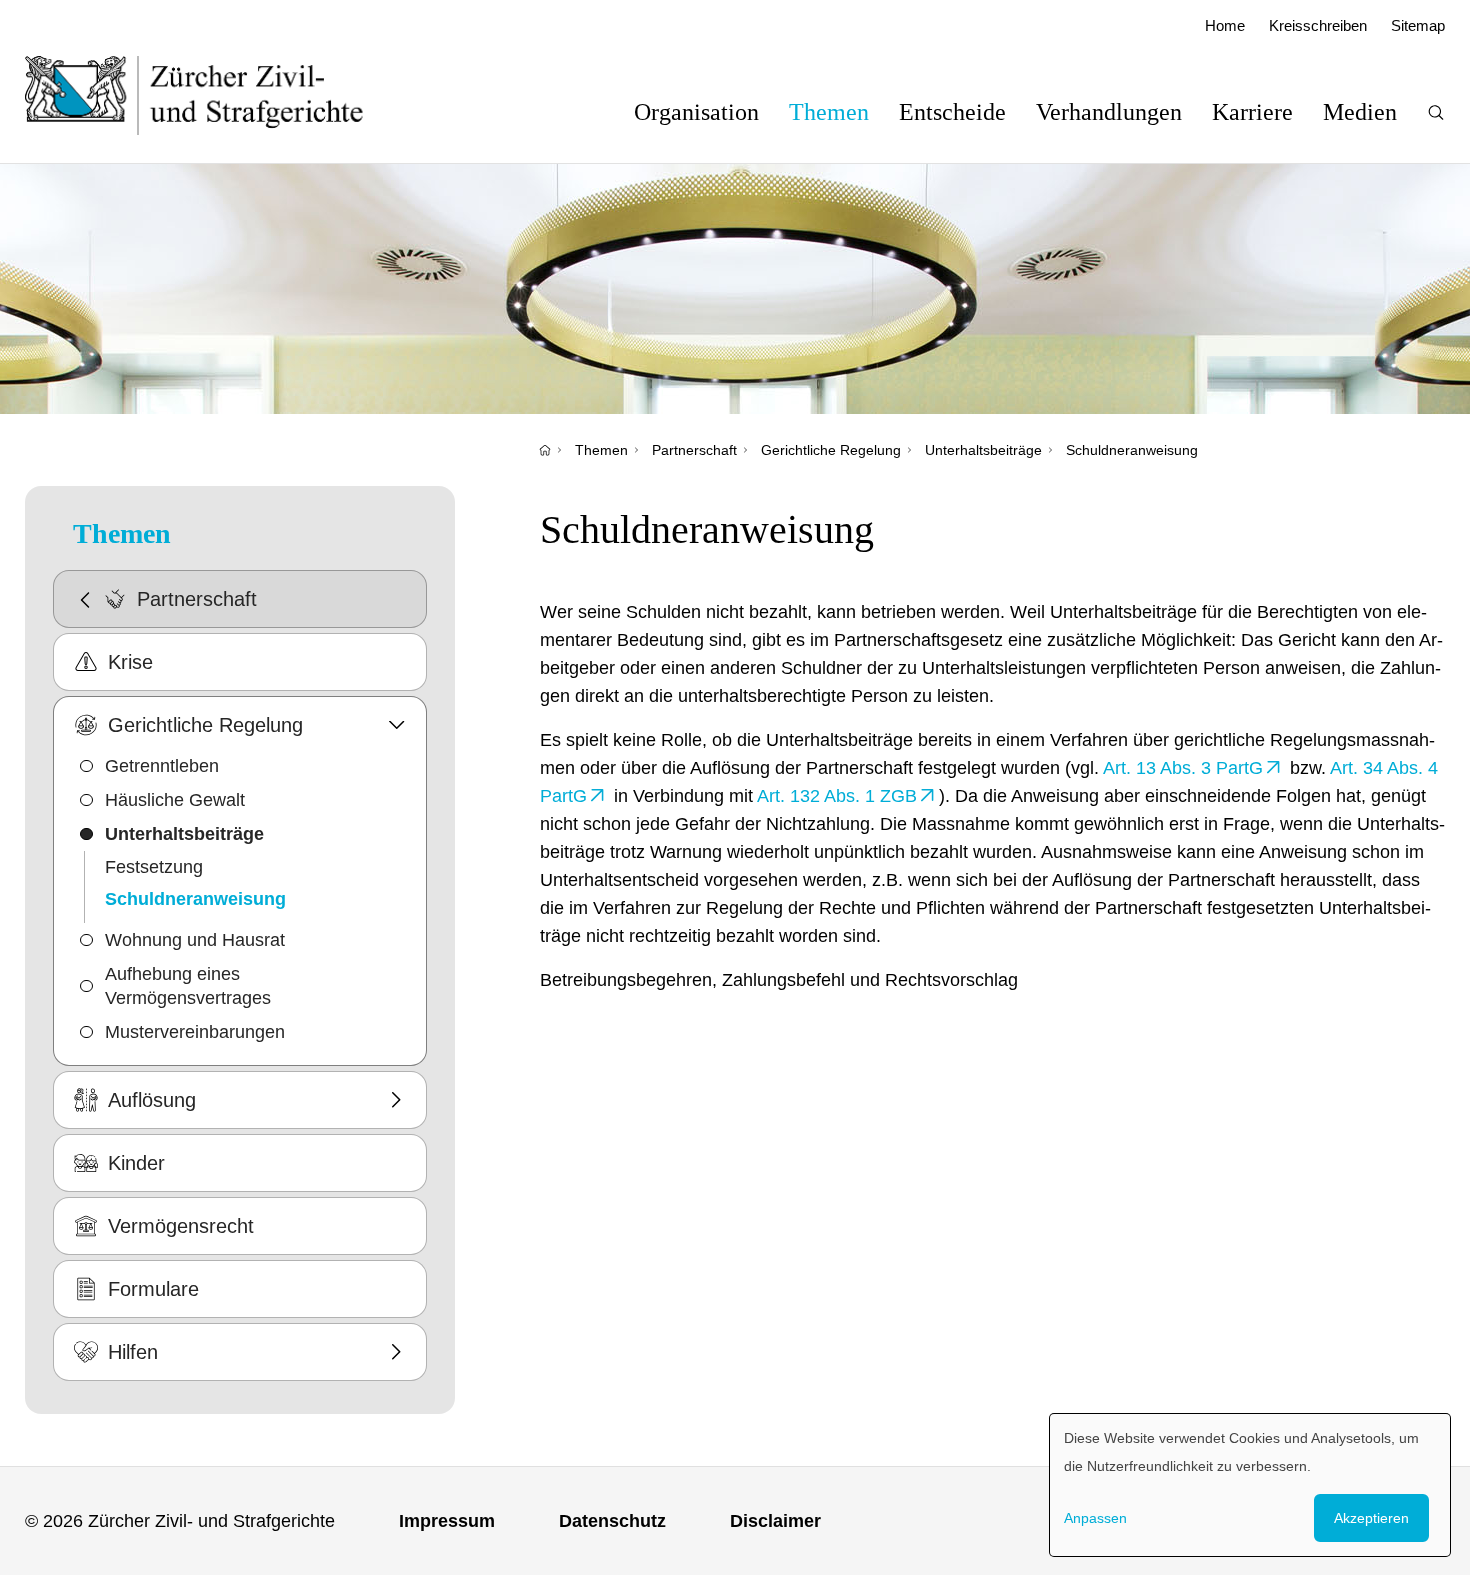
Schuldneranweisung (1132, 450)
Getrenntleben (162, 766)
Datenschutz (612, 1521)
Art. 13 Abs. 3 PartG (1183, 768)
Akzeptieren (1371, 1518)
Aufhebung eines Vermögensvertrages (188, 986)
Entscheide (952, 112)
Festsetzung (154, 867)
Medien (1360, 112)
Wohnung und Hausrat (195, 940)
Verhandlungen (1109, 112)
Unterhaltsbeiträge (983, 450)
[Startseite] (545, 450)
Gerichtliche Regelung (831, 450)
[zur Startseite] (214, 95)
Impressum (447, 1521)
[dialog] (1250, 1485)
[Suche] (1436, 112)
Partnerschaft (694, 450)
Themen (829, 112)
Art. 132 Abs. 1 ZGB (837, 796)
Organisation (696, 112)
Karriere (1252, 112)
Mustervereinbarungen (195, 1032)
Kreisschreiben (1318, 25)
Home (1225, 25)
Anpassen (1095, 1518)
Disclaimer (775, 1521)
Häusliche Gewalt (175, 800)
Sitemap (1418, 25)
